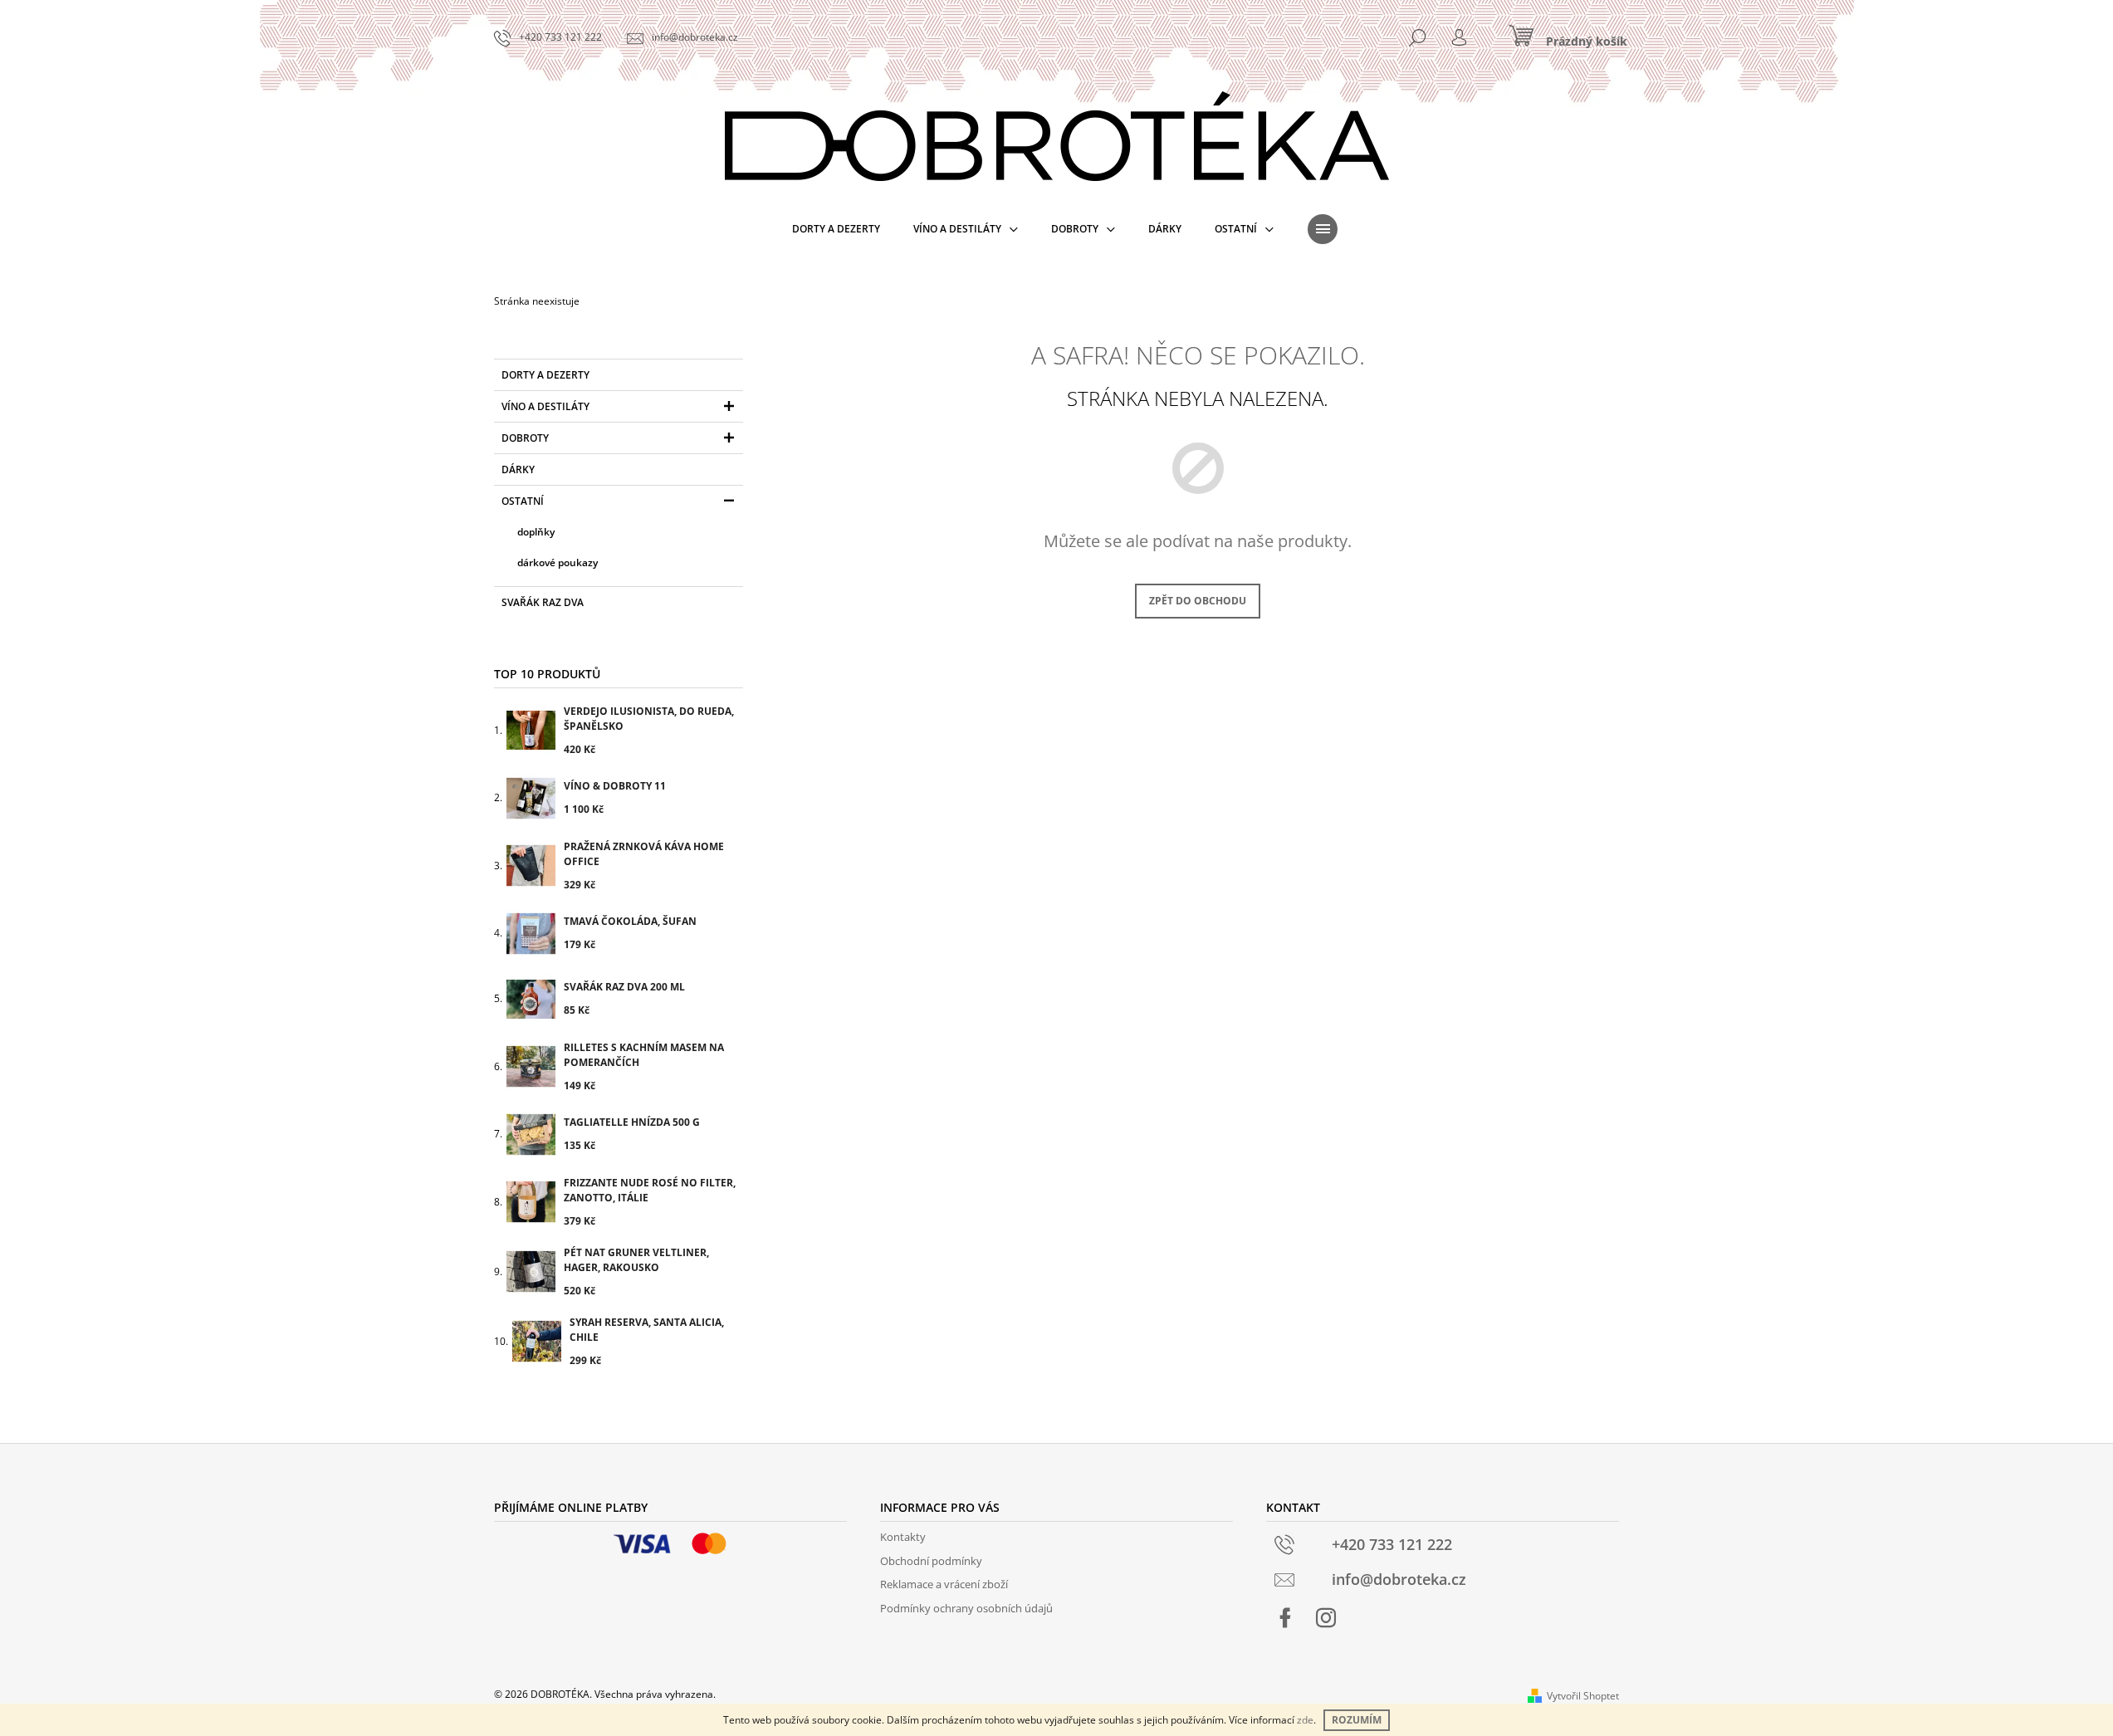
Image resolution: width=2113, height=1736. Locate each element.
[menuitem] (836, 229)
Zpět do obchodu (1198, 601)
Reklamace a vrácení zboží (944, 1584)
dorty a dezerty (545, 375)
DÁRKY (518, 469)
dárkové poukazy (558, 562)
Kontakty (903, 1537)
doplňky (536, 532)
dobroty (525, 438)
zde (1305, 1720)
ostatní (523, 501)
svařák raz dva (543, 602)
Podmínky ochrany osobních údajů (966, 1608)
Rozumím (1357, 1720)
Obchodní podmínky (931, 1561)
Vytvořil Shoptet (1583, 1696)
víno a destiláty (545, 406)
